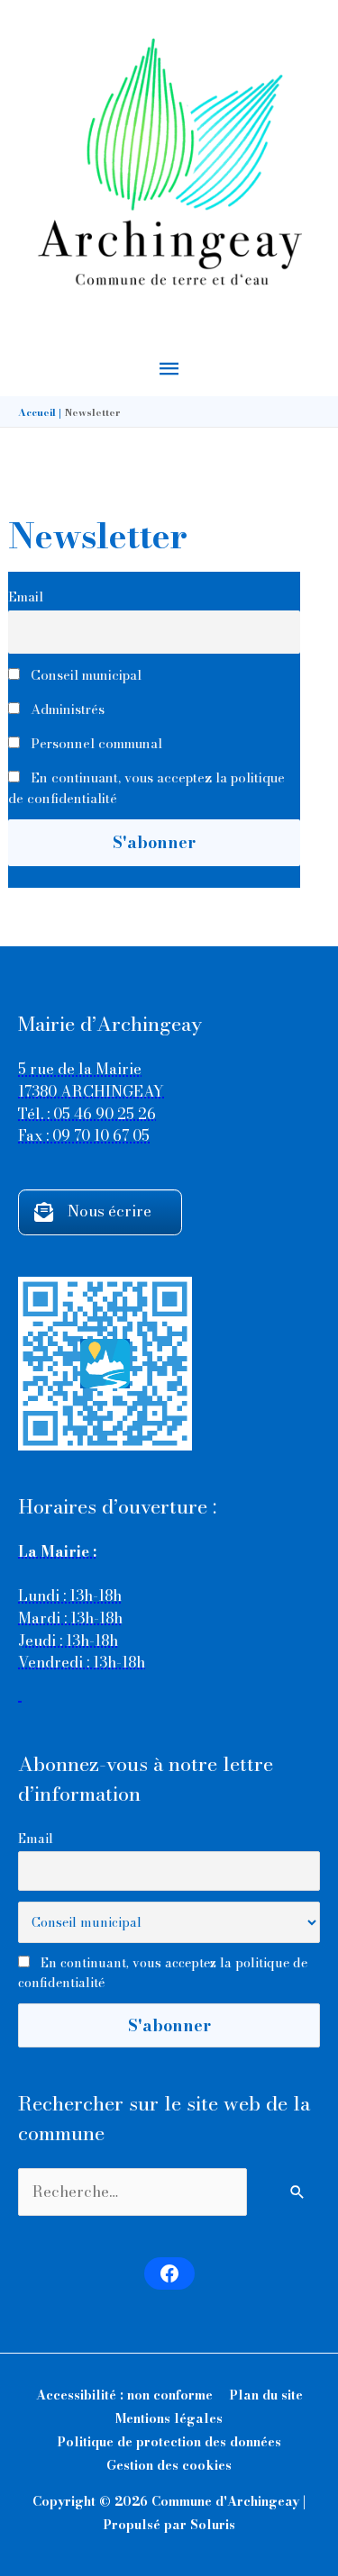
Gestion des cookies (169, 2465)
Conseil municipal (84, 675)
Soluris (213, 2525)
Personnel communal (95, 743)
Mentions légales (169, 2418)
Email (26, 597)
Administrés (66, 709)
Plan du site (266, 2395)
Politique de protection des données (169, 2442)
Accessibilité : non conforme (124, 2395)
